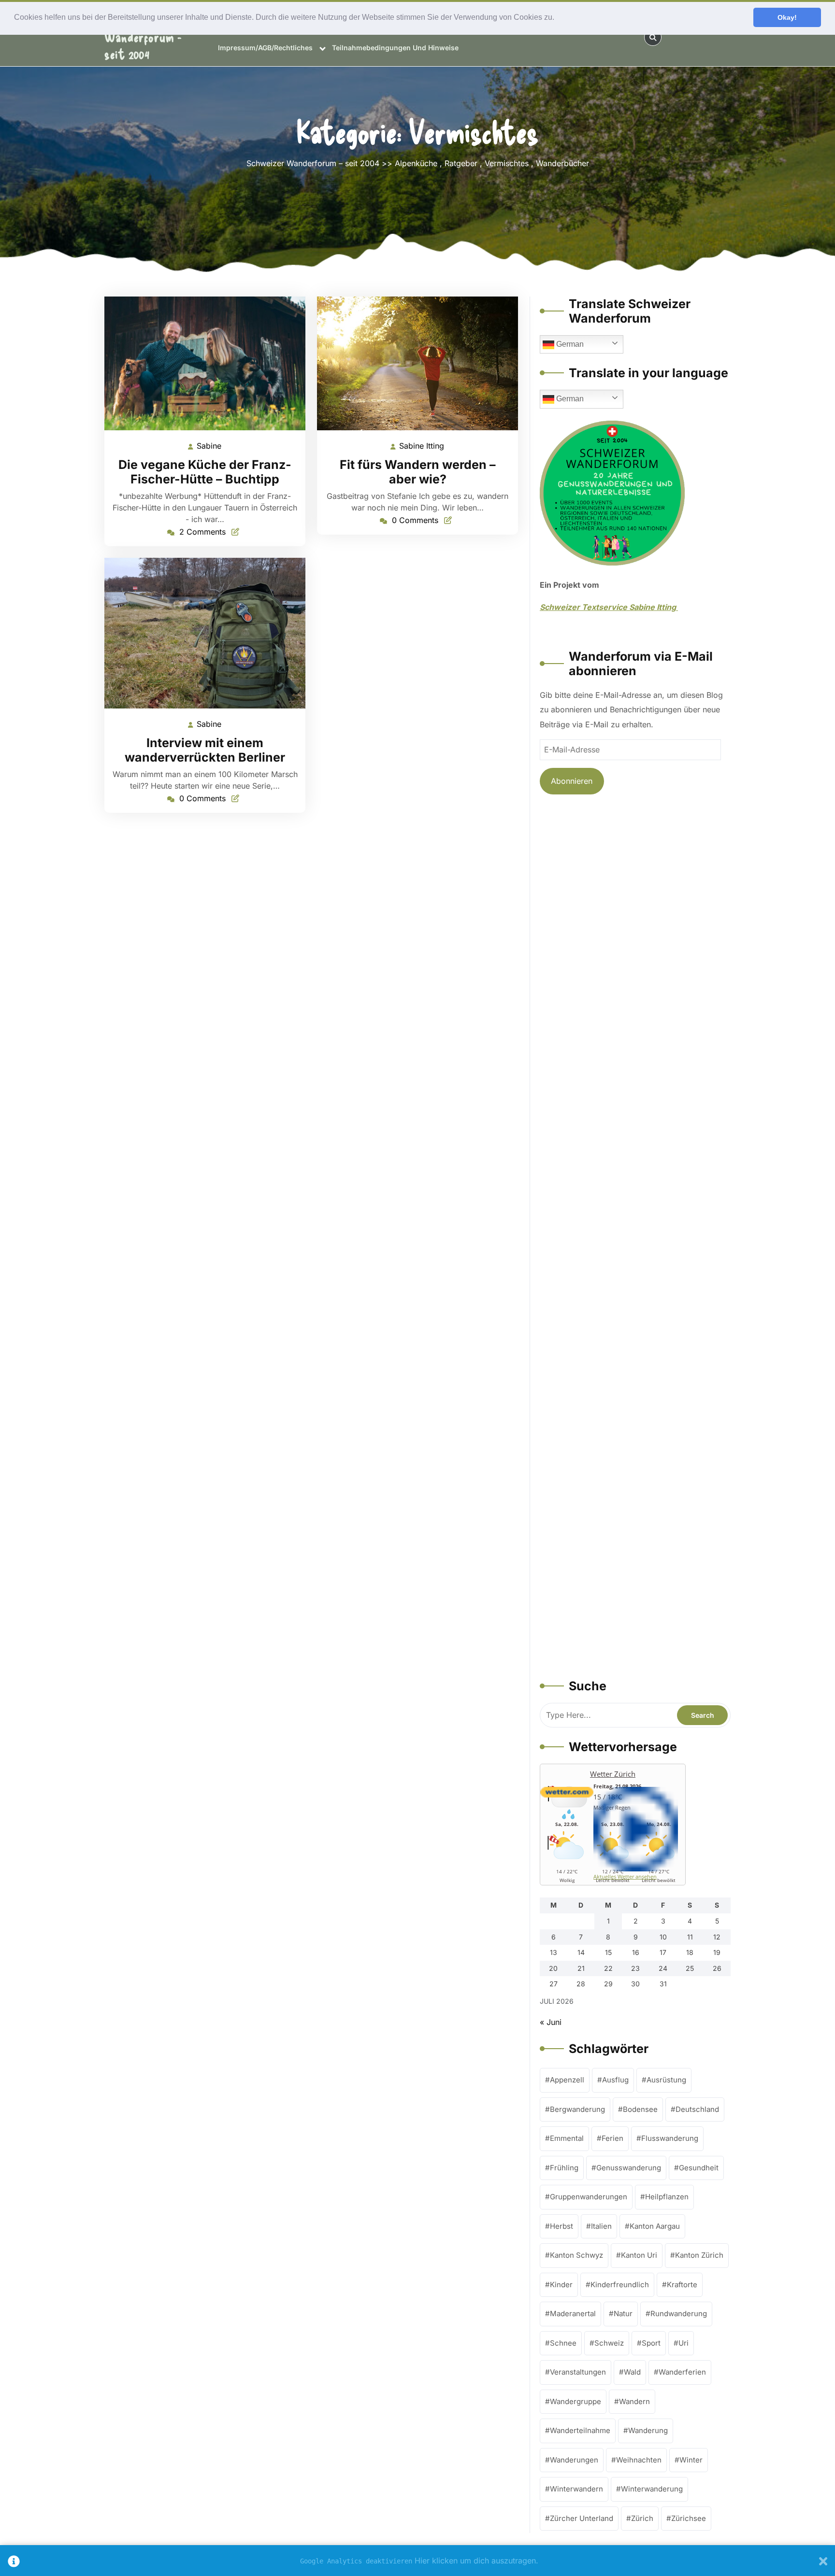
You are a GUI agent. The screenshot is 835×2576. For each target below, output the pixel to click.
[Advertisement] (635, 1238)
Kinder (561, 2285)
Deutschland (697, 2109)
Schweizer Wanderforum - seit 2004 (144, 37)
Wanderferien (682, 2372)
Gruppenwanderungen (589, 2197)
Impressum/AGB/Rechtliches (265, 48)
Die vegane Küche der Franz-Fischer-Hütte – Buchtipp (205, 472)
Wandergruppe (576, 2401)
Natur (623, 2314)
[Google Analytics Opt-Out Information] (14, 2561)
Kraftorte (682, 2285)
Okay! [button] (787, 17)
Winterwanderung (652, 2489)
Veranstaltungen (578, 2372)
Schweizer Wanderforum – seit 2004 (313, 163)
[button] (558, 18)
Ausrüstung (666, 2080)
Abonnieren (572, 781)
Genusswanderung (629, 2168)
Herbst (561, 2226)
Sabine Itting (422, 447)
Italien (601, 2226)
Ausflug (615, 2080)
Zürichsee (689, 2518)
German (569, 344)
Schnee (563, 2343)
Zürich (642, 2518)
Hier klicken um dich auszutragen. (476, 2561)
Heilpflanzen (667, 2197)
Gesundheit (699, 2168)
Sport (651, 2343)
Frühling (564, 2168)
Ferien (612, 2138)
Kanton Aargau (655, 2226)
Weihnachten (639, 2460)
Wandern (634, 2401)
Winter (691, 2460)
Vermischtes (507, 163)
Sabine (209, 446)
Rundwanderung (679, 2314)
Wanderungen (574, 2460)
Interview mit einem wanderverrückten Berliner (205, 750)
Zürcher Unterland (582, 2518)
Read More (201, 363)
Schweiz (609, 2343)
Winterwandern (576, 2489)
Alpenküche (416, 163)
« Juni (551, 2022)
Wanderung (648, 2430)
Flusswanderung (670, 2138)
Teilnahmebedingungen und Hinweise (395, 48)
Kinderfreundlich (620, 2285)
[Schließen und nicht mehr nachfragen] (823, 2561)
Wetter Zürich (613, 1774)
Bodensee (640, 2109)
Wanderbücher (562, 163)
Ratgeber (461, 163)
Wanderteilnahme (580, 2430)
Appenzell (567, 2080)
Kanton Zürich (699, 2255)
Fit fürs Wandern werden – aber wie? (418, 472)
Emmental (567, 2138)
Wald (632, 2372)
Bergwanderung (577, 2109)
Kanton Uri (639, 2255)
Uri (684, 2343)
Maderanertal (573, 2314)
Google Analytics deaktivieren (356, 2561)
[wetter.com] (567, 1795)
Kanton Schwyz (576, 2255)
